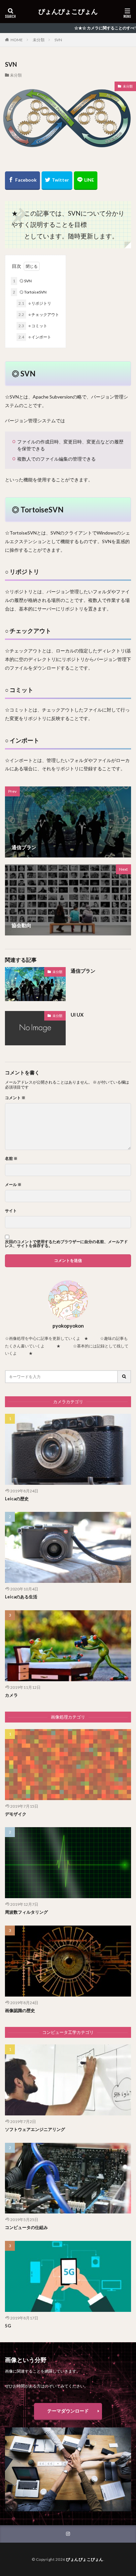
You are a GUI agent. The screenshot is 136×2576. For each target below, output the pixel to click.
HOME (17, 40)
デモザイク (16, 1814)
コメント (15, 1098)
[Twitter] (57, 181)
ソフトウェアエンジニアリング (35, 2129)
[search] (124, 1377)
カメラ (11, 1695)
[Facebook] (22, 181)
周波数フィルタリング (26, 1912)
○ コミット (33, 326)
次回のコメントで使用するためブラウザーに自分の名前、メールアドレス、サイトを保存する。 (66, 1244)
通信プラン (83, 971)
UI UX (77, 1015)
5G (8, 2326)
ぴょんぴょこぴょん (68, 12)
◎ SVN (22, 281)
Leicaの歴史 (17, 1499)
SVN (58, 40)
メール (13, 1185)
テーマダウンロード (68, 2411)
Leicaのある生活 (21, 1597)
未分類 (39, 40)
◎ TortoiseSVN (30, 292)
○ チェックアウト (39, 314)
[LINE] (86, 181)
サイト (11, 1211)
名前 (11, 1159)
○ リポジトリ (35, 303)
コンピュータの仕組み (26, 2227)
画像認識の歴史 (20, 2010)
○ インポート (35, 337)
